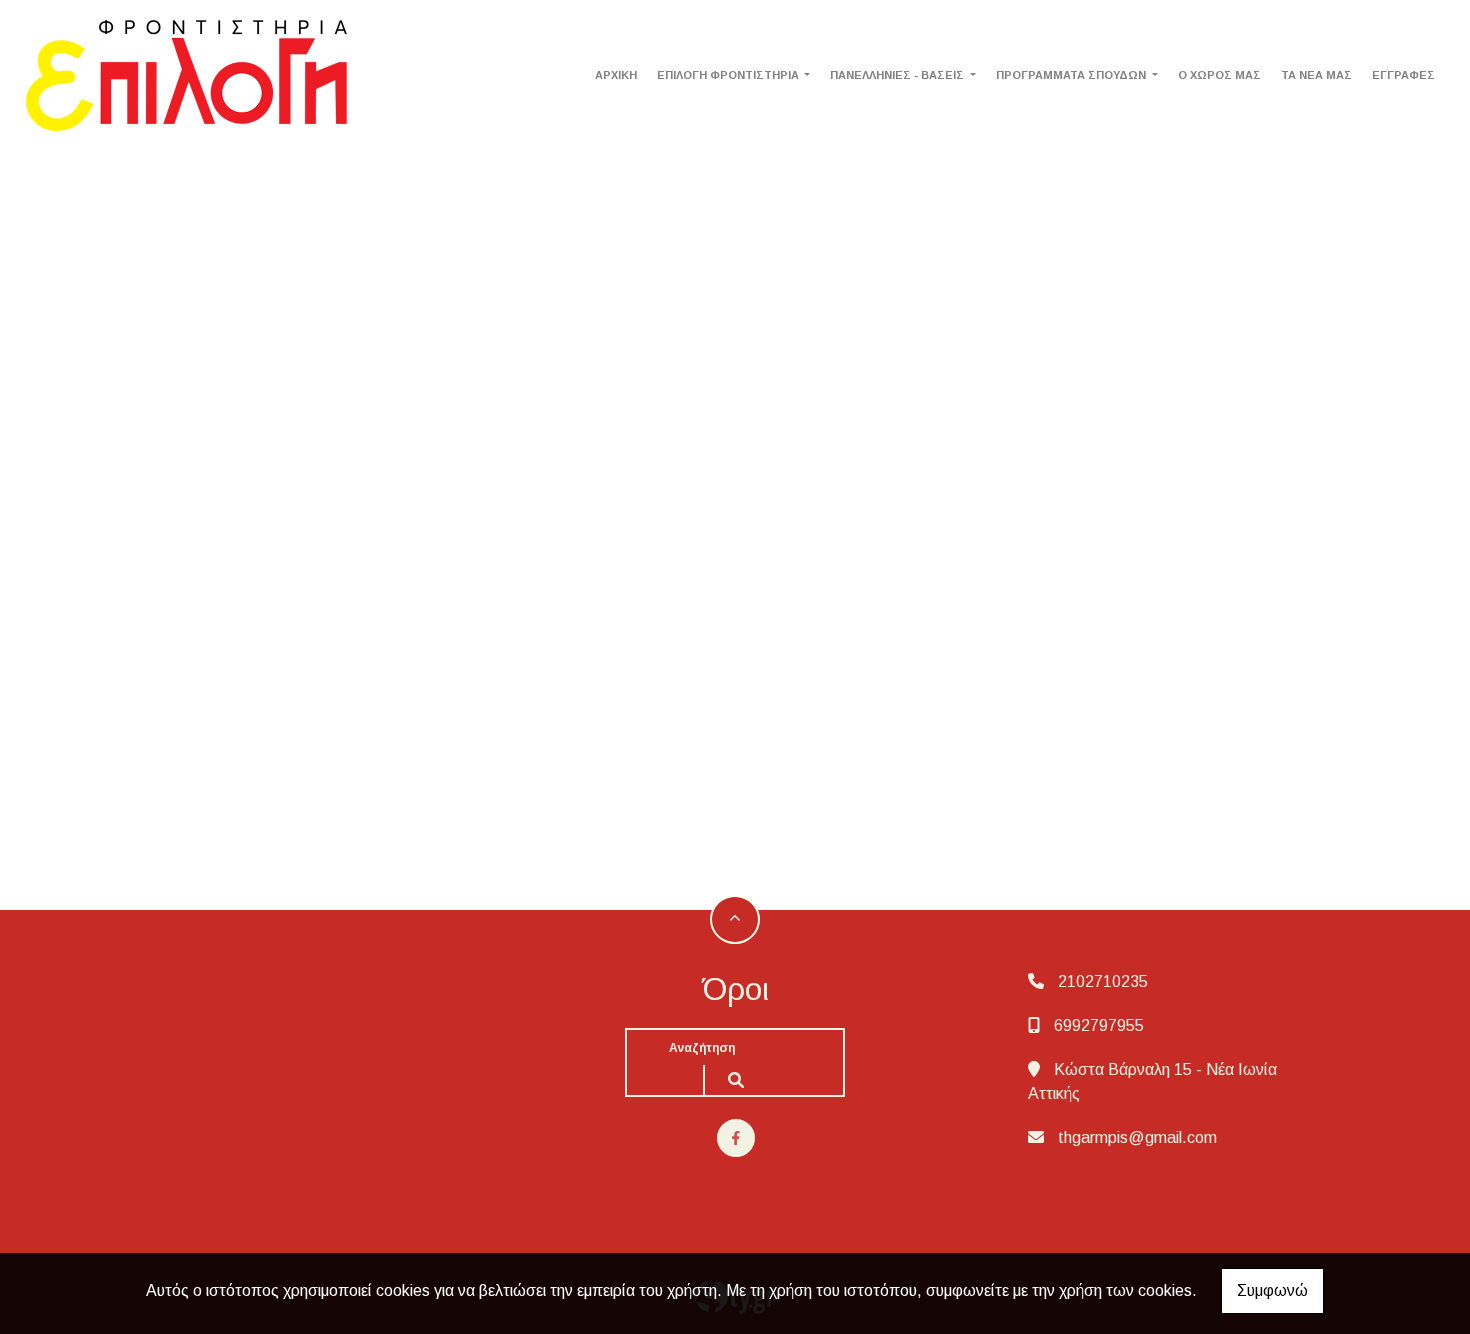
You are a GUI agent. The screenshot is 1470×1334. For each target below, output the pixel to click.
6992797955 (1099, 1025)
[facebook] (736, 1138)
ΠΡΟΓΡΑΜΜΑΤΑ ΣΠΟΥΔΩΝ (1072, 75)
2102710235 (1103, 981)
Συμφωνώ (1272, 1290)
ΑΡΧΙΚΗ (616, 75)
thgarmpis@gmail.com (1137, 1137)
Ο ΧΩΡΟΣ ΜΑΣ (1219, 75)
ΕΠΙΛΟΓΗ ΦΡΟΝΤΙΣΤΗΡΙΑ (729, 75)
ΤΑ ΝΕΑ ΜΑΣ (1316, 75)
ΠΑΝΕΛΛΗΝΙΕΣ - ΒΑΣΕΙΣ (898, 75)
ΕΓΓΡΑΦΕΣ (1403, 75)
